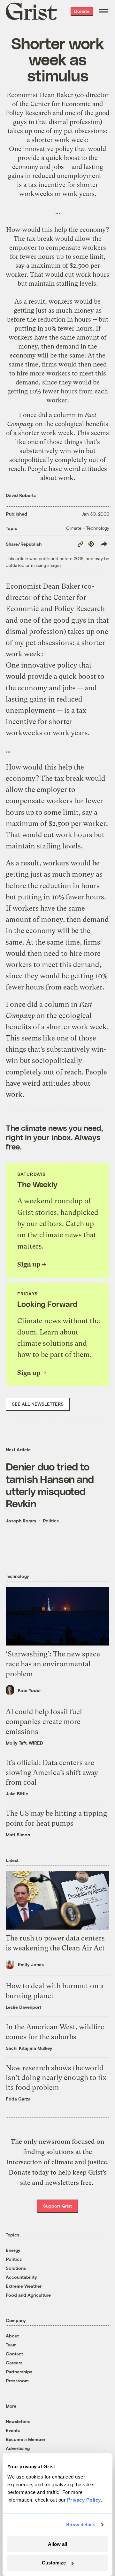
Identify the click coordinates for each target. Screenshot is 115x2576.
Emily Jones (31, 1964)
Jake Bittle (17, 1793)
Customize (54, 2563)
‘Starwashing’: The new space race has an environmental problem (53, 1664)
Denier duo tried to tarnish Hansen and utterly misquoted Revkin (50, 1485)
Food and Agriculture (28, 2295)
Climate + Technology (88, 528)
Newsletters (18, 2421)
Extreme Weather (24, 2286)
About (12, 2336)
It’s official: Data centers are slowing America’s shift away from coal (52, 1773)
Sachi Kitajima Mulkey (29, 2048)
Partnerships (19, 2372)
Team (11, 2345)
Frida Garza (18, 2099)
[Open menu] (103, 11)
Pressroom (17, 2381)
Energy (13, 2250)
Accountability (21, 2277)
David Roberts (21, 495)
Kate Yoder (29, 1690)
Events (13, 2430)
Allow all (57, 2544)
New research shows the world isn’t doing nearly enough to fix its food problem (56, 2078)
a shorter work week (57, 140)
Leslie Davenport (23, 2007)
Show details (81, 2525)
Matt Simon (18, 1835)
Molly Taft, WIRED (24, 1743)
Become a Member (26, 2439)
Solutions (16, 2268)
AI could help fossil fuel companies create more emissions (44, 1722)
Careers (14, 2363)
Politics (51, 1521)
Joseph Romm (21, 1521)
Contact (14, 2354)
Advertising (18, 2448)
